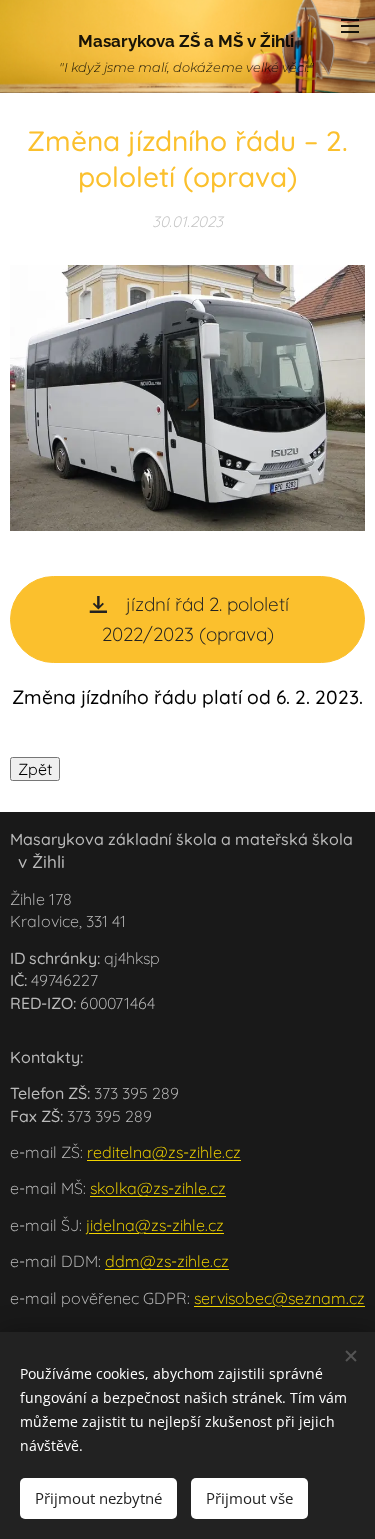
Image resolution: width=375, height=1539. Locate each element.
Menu (350, 25)
